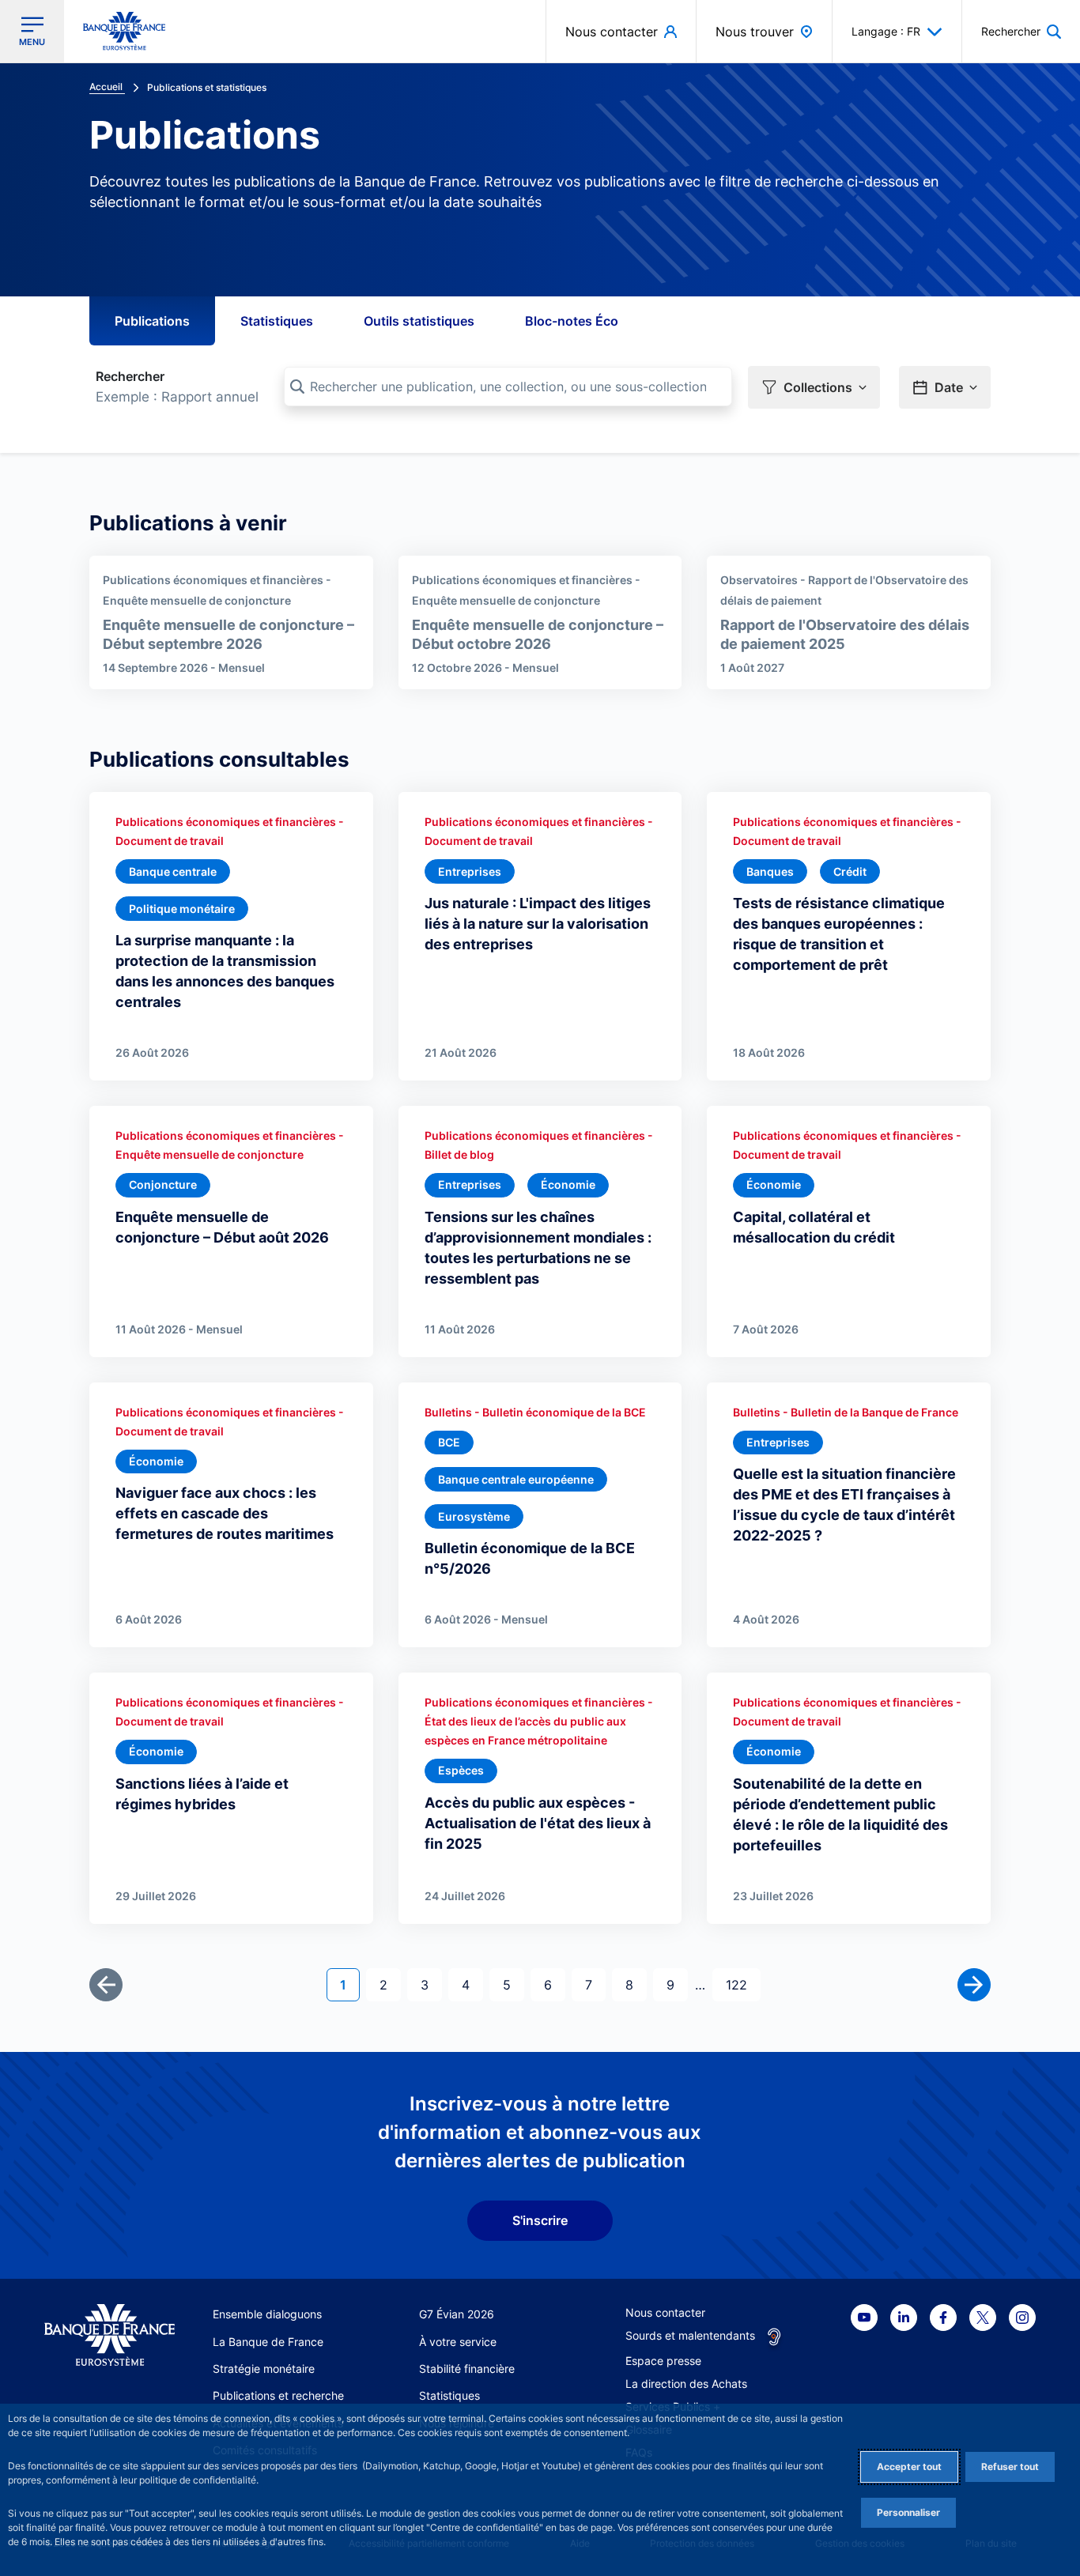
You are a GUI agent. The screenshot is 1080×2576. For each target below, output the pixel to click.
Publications (152, 321)
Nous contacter (665, 2312)
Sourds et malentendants (690, 2335)
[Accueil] (110, 2335)
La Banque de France (268, 2342)
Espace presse (663, 2361)
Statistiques (277, 321)
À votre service (458, 2342)
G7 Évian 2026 (457, 2314)
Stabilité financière (467, 2369)
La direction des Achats (686, 2384)
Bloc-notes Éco (572, 321)
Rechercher (130, 376)
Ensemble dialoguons (267, 2314)
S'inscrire (540, 2220)
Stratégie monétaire (264, 2369)
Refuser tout (1010, 2467)
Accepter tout (909, 2467)
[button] (1021, 31)
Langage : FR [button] (886, 31)
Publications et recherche (278, 2395)
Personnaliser (908, 2512)
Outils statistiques (419, 321)
